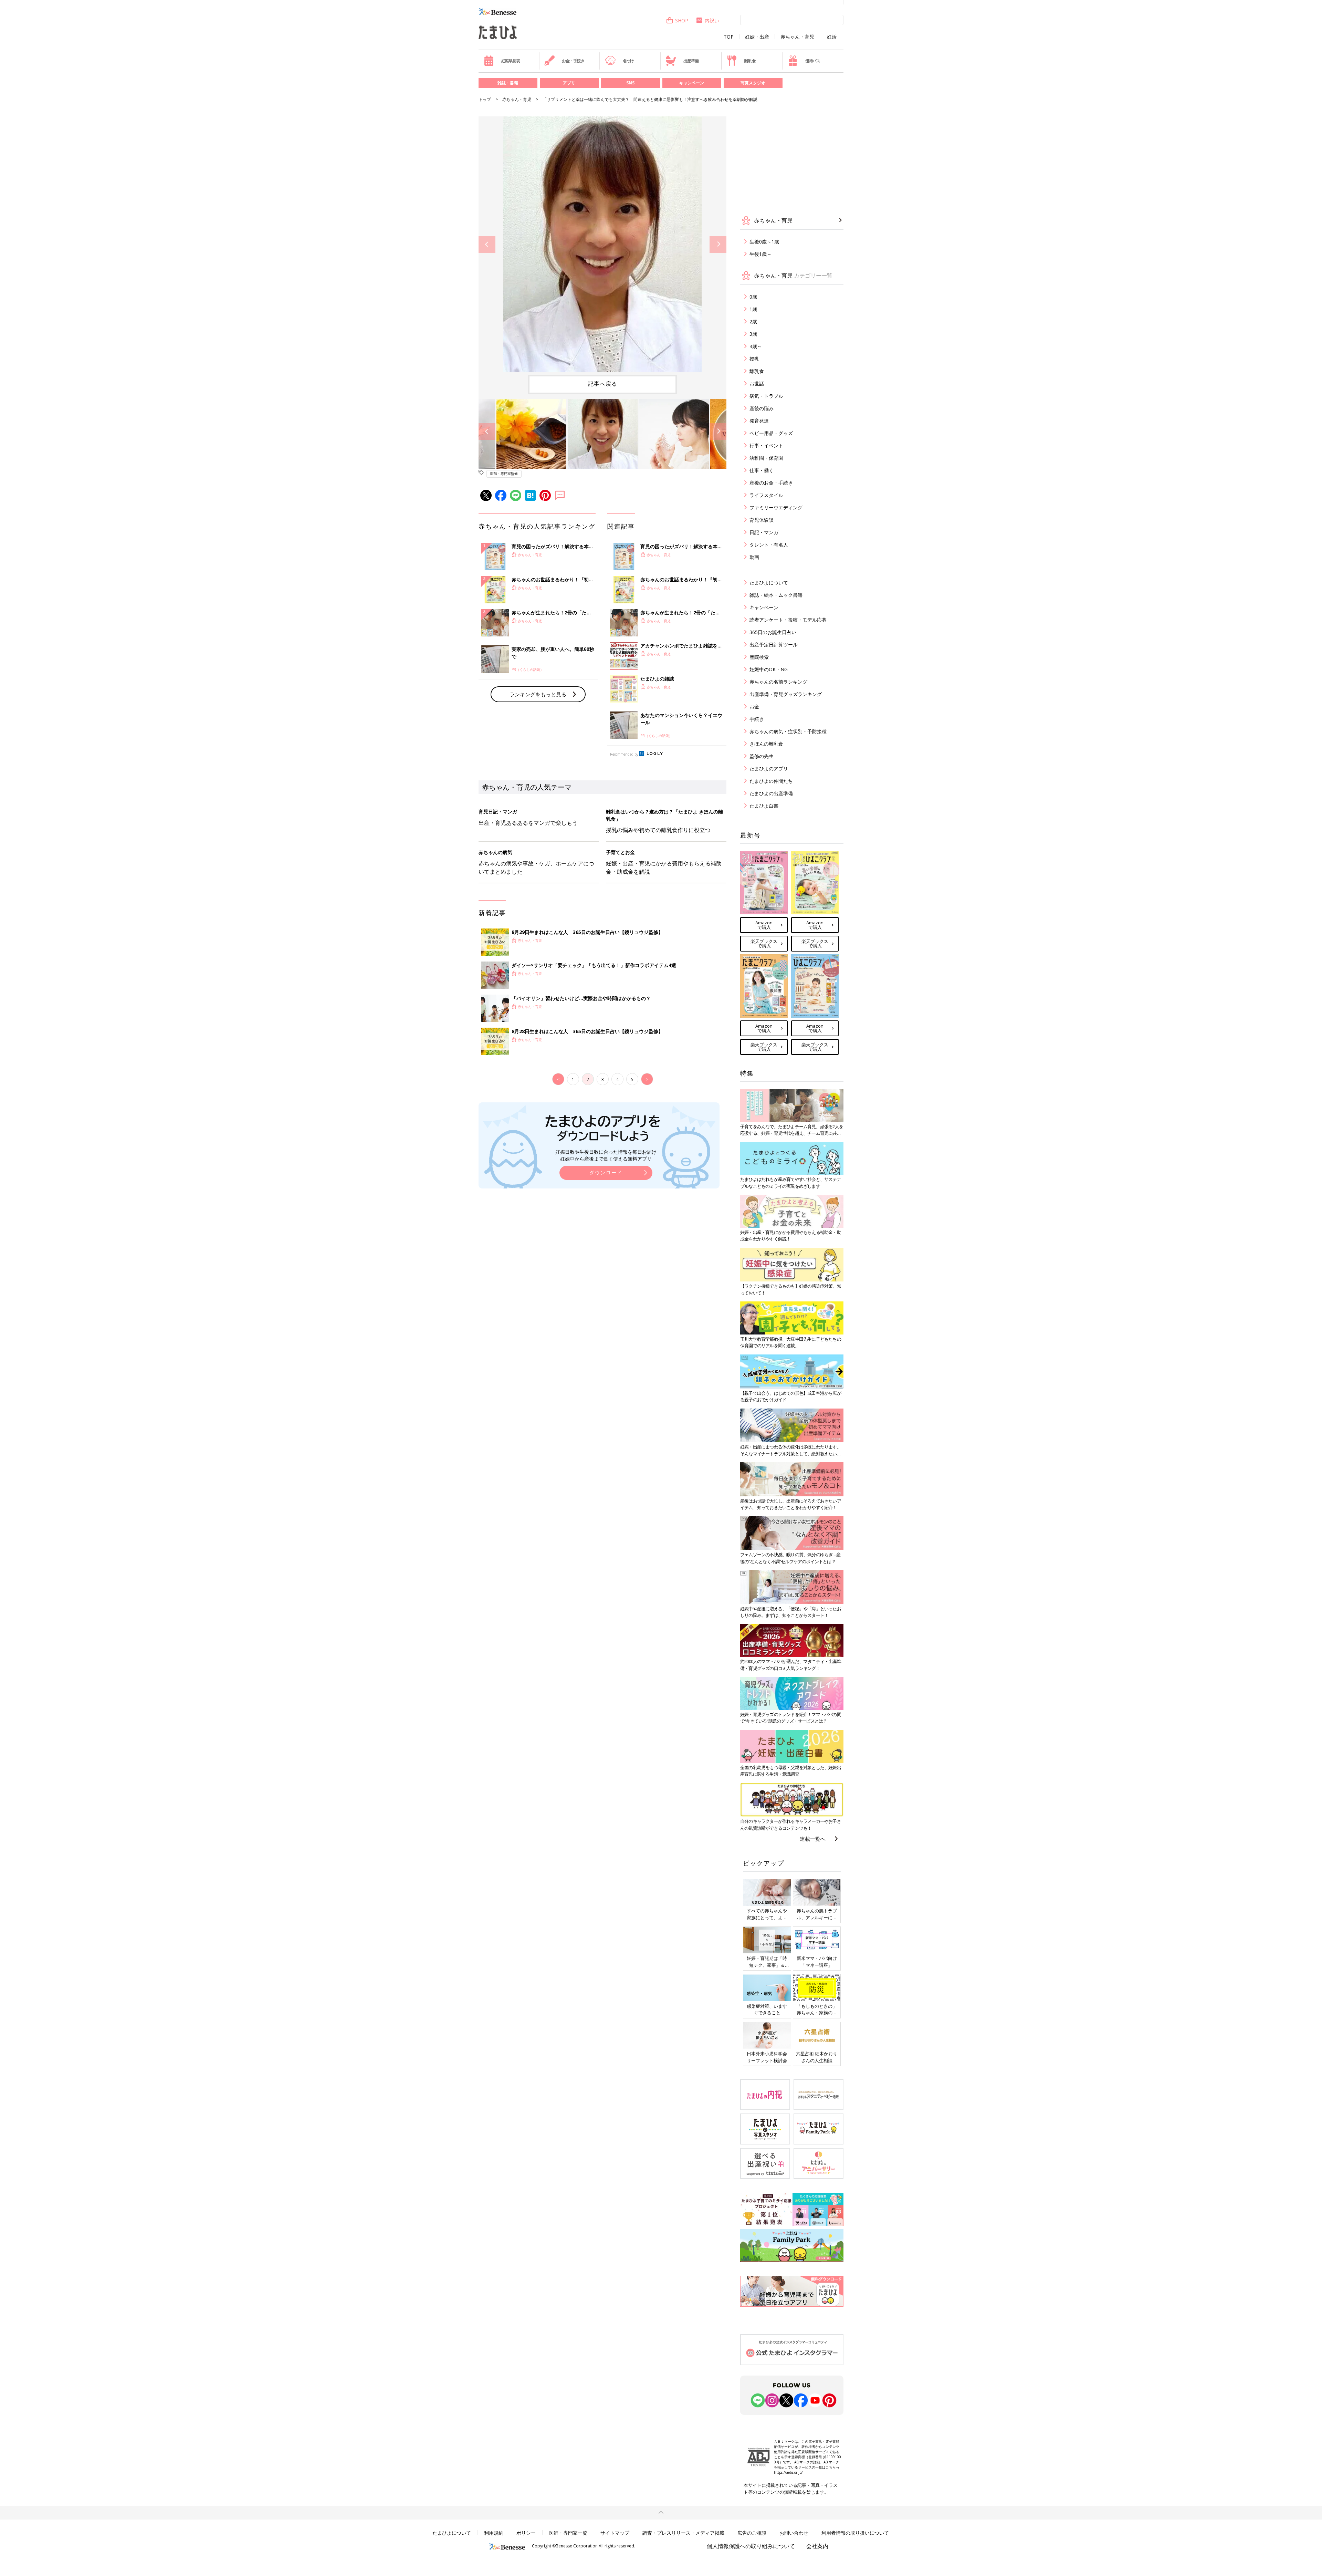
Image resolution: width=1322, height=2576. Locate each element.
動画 (754, 557)
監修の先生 (762, 756)
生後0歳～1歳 (764, 242)
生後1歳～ (760, 254)
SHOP (682, 20)
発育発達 (759, 421)
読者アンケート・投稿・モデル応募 (788, 620)
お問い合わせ (794, 2533)
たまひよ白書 (764, 806)
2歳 (753, 321)
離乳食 (750, 61)
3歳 (753, 334)
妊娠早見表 (511, 61)
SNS (630, 83)
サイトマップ (615, 2533)
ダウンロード (606, 1172)
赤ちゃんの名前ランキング (778, 682)
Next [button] (718, 244)
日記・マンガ (764, 532)
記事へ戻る (603, 384)
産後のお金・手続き (771, 483)
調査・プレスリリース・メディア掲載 (683, 2533)
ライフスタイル (766, 495)
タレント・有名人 (769, 545)
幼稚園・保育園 (766, 458)
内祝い (712, 20)
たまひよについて (769, 583)
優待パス (813, 61)
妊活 (832, 37)
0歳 (753, 297)
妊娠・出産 (757, 37)
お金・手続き (573, 61)
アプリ (569, 83)
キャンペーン (692, 83)
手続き (757, 719)
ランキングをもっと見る (538, 694)
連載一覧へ (813, 1839)
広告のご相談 (752, 2533)
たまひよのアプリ (769, 768)
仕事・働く (762, 470)
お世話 (757, 383)
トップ (485, 99)
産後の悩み (762, 408)
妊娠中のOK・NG (769, 669)
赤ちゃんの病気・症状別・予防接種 (788, 731)
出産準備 (691, 61)
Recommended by (624, 754)
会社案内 (817, 2546)
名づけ (628, 61)
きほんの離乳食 (766, 744)
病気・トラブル (766, 396)
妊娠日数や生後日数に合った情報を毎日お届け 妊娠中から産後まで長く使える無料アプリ (606, 1155)
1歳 (753, 309)
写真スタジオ (753, 83)
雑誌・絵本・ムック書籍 (776, 595)
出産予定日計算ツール (774, 645)
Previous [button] (487, 244)
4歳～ (756, 346)
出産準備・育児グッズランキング (786, 694)
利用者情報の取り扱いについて (855, 2533)
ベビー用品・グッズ (771, 433)
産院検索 (759, 657)
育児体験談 (762, 520)
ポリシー (526, 2533)
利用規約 (494, 2533)
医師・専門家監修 (504, 474)
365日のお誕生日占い (773, 632)
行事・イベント (766, 445)
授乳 (754, 359)
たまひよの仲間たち (771, 781)
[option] (602, 244)
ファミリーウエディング (776, 507)
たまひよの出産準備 (771, 793)
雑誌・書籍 (508, 83)
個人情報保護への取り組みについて (751, 2546)
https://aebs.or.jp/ (788, 2472)
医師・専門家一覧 (568, 2533)
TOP (729, 37)
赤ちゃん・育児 (797, 37)
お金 (754, 707)
